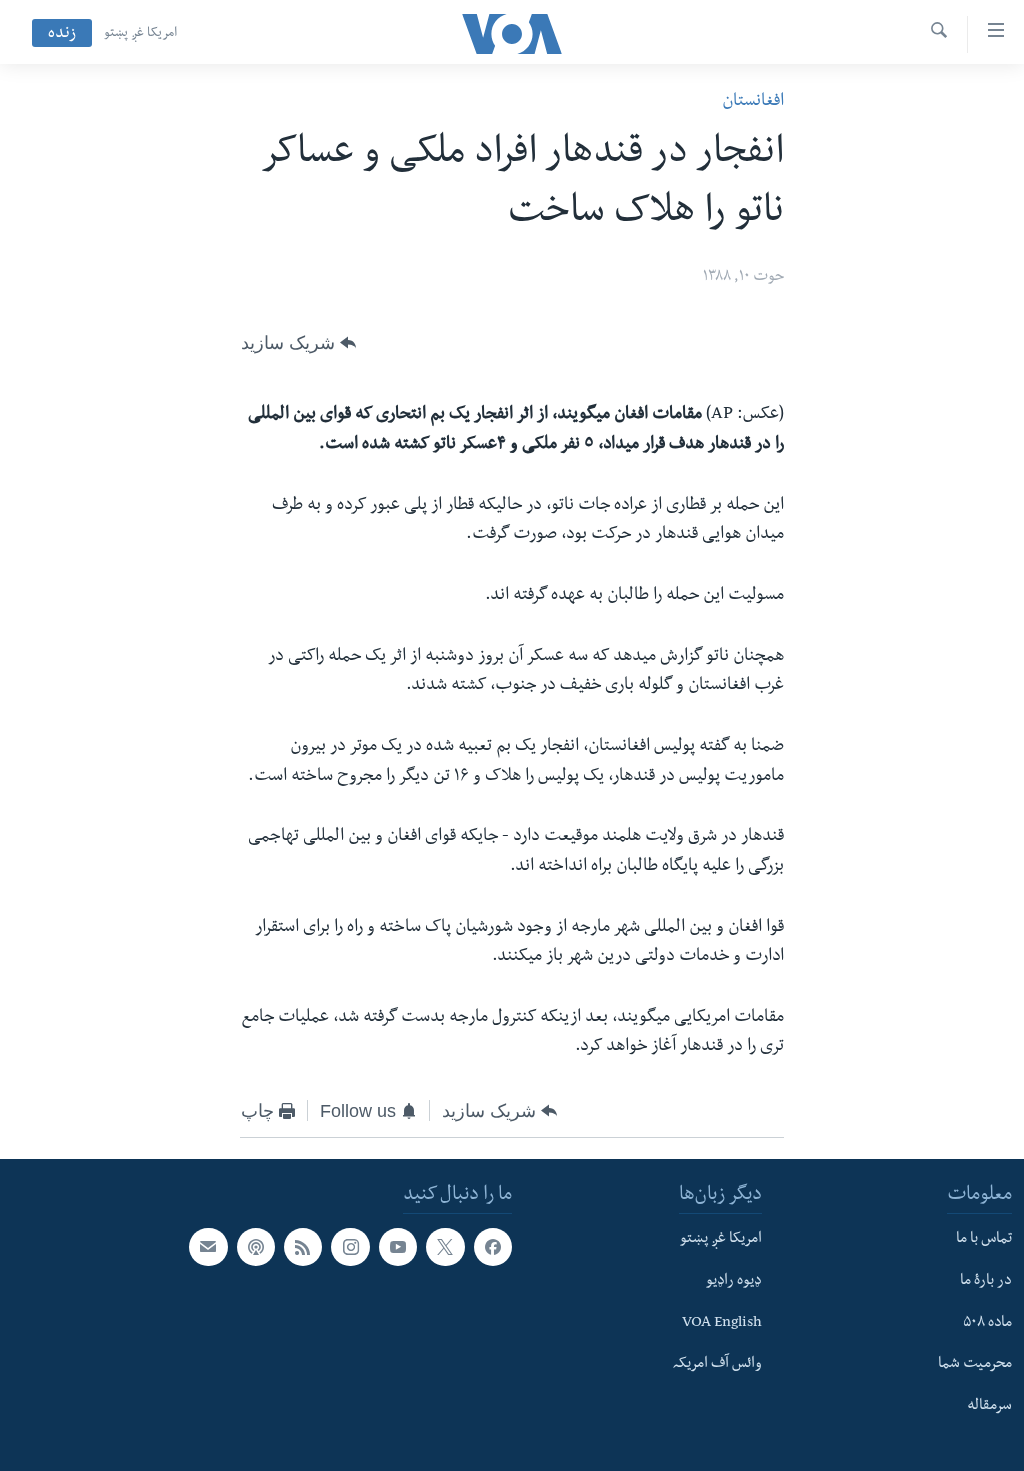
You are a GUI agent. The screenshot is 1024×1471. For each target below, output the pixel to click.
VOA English (722, 1324)
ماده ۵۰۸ (987, 1324)
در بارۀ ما (986, 1282)
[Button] (298, 343)
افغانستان (753, 102)
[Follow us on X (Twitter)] (445, 1247)
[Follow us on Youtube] (398, 1247)
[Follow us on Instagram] (350, 1247)
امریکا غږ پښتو (140, 34)
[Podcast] (256, 1247)
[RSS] (303, 1247)
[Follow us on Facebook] (493, 1247)
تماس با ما (984, 1240)
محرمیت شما (975, 1365)
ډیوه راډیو (734, 1282)
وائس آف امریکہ (717, 1365)
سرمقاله (989, 1407)
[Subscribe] (208, 1247)
